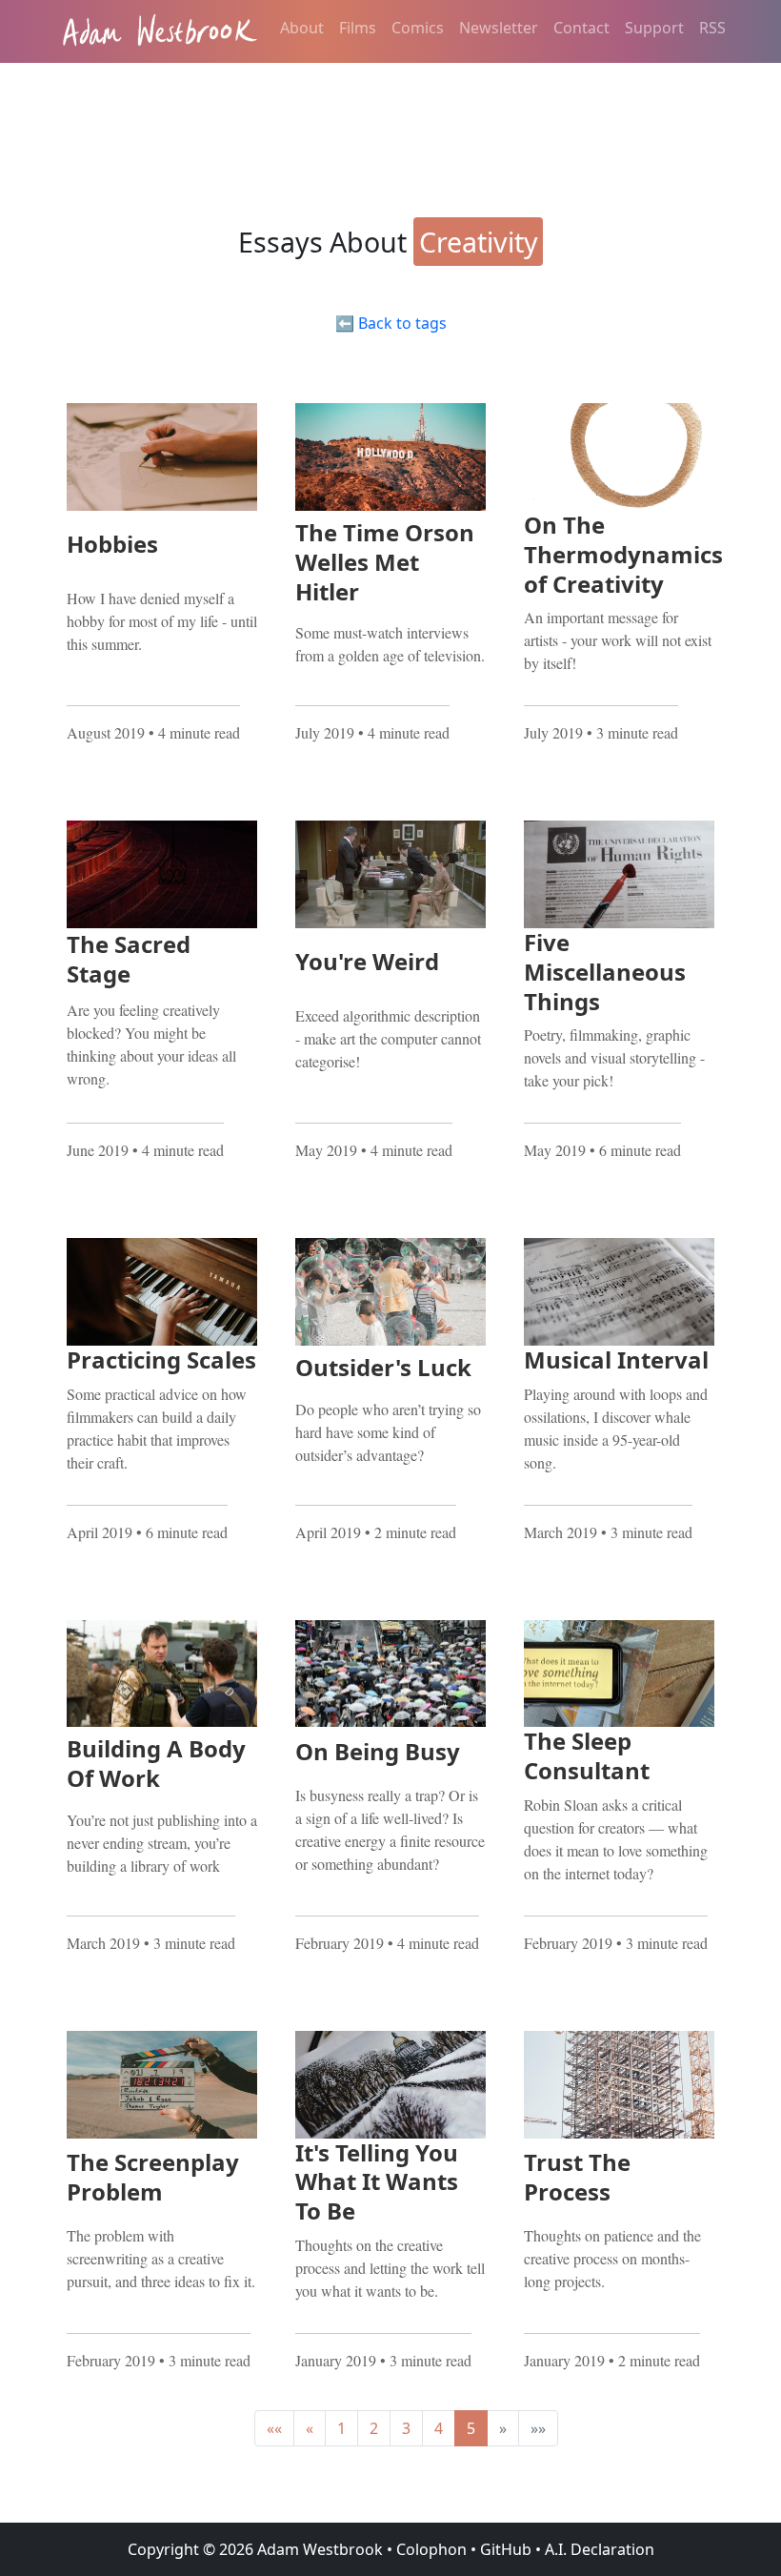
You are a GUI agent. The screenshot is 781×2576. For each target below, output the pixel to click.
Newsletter (499, 28)
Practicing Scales (161, 1359)
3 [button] (406, 2428)
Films (358, 28)
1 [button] (341, 2428)
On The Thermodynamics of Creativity (623, 554)
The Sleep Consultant (587, 1755)
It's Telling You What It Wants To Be (377, 2182)
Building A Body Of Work (156, 1763)
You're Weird (367, 961)
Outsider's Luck (383, 1367)
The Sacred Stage (129, 959)
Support (654, 28)
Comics (418, 28)
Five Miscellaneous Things (605, 972)
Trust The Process (577, 2177)
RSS (712, 28)
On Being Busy (378, 1751)
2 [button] (374, 2428)
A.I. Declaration (600, 2549)
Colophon (431, 2549)
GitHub (506, 2549)
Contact (581, 28)
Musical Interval (616, 1359)
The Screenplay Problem (153, 2177)
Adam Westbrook (318, 2549)
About (302, 28)
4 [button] (439, 2428)
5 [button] (471, 2428)
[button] (274, 2428)
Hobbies (112, 544)
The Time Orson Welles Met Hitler (385, 562)
